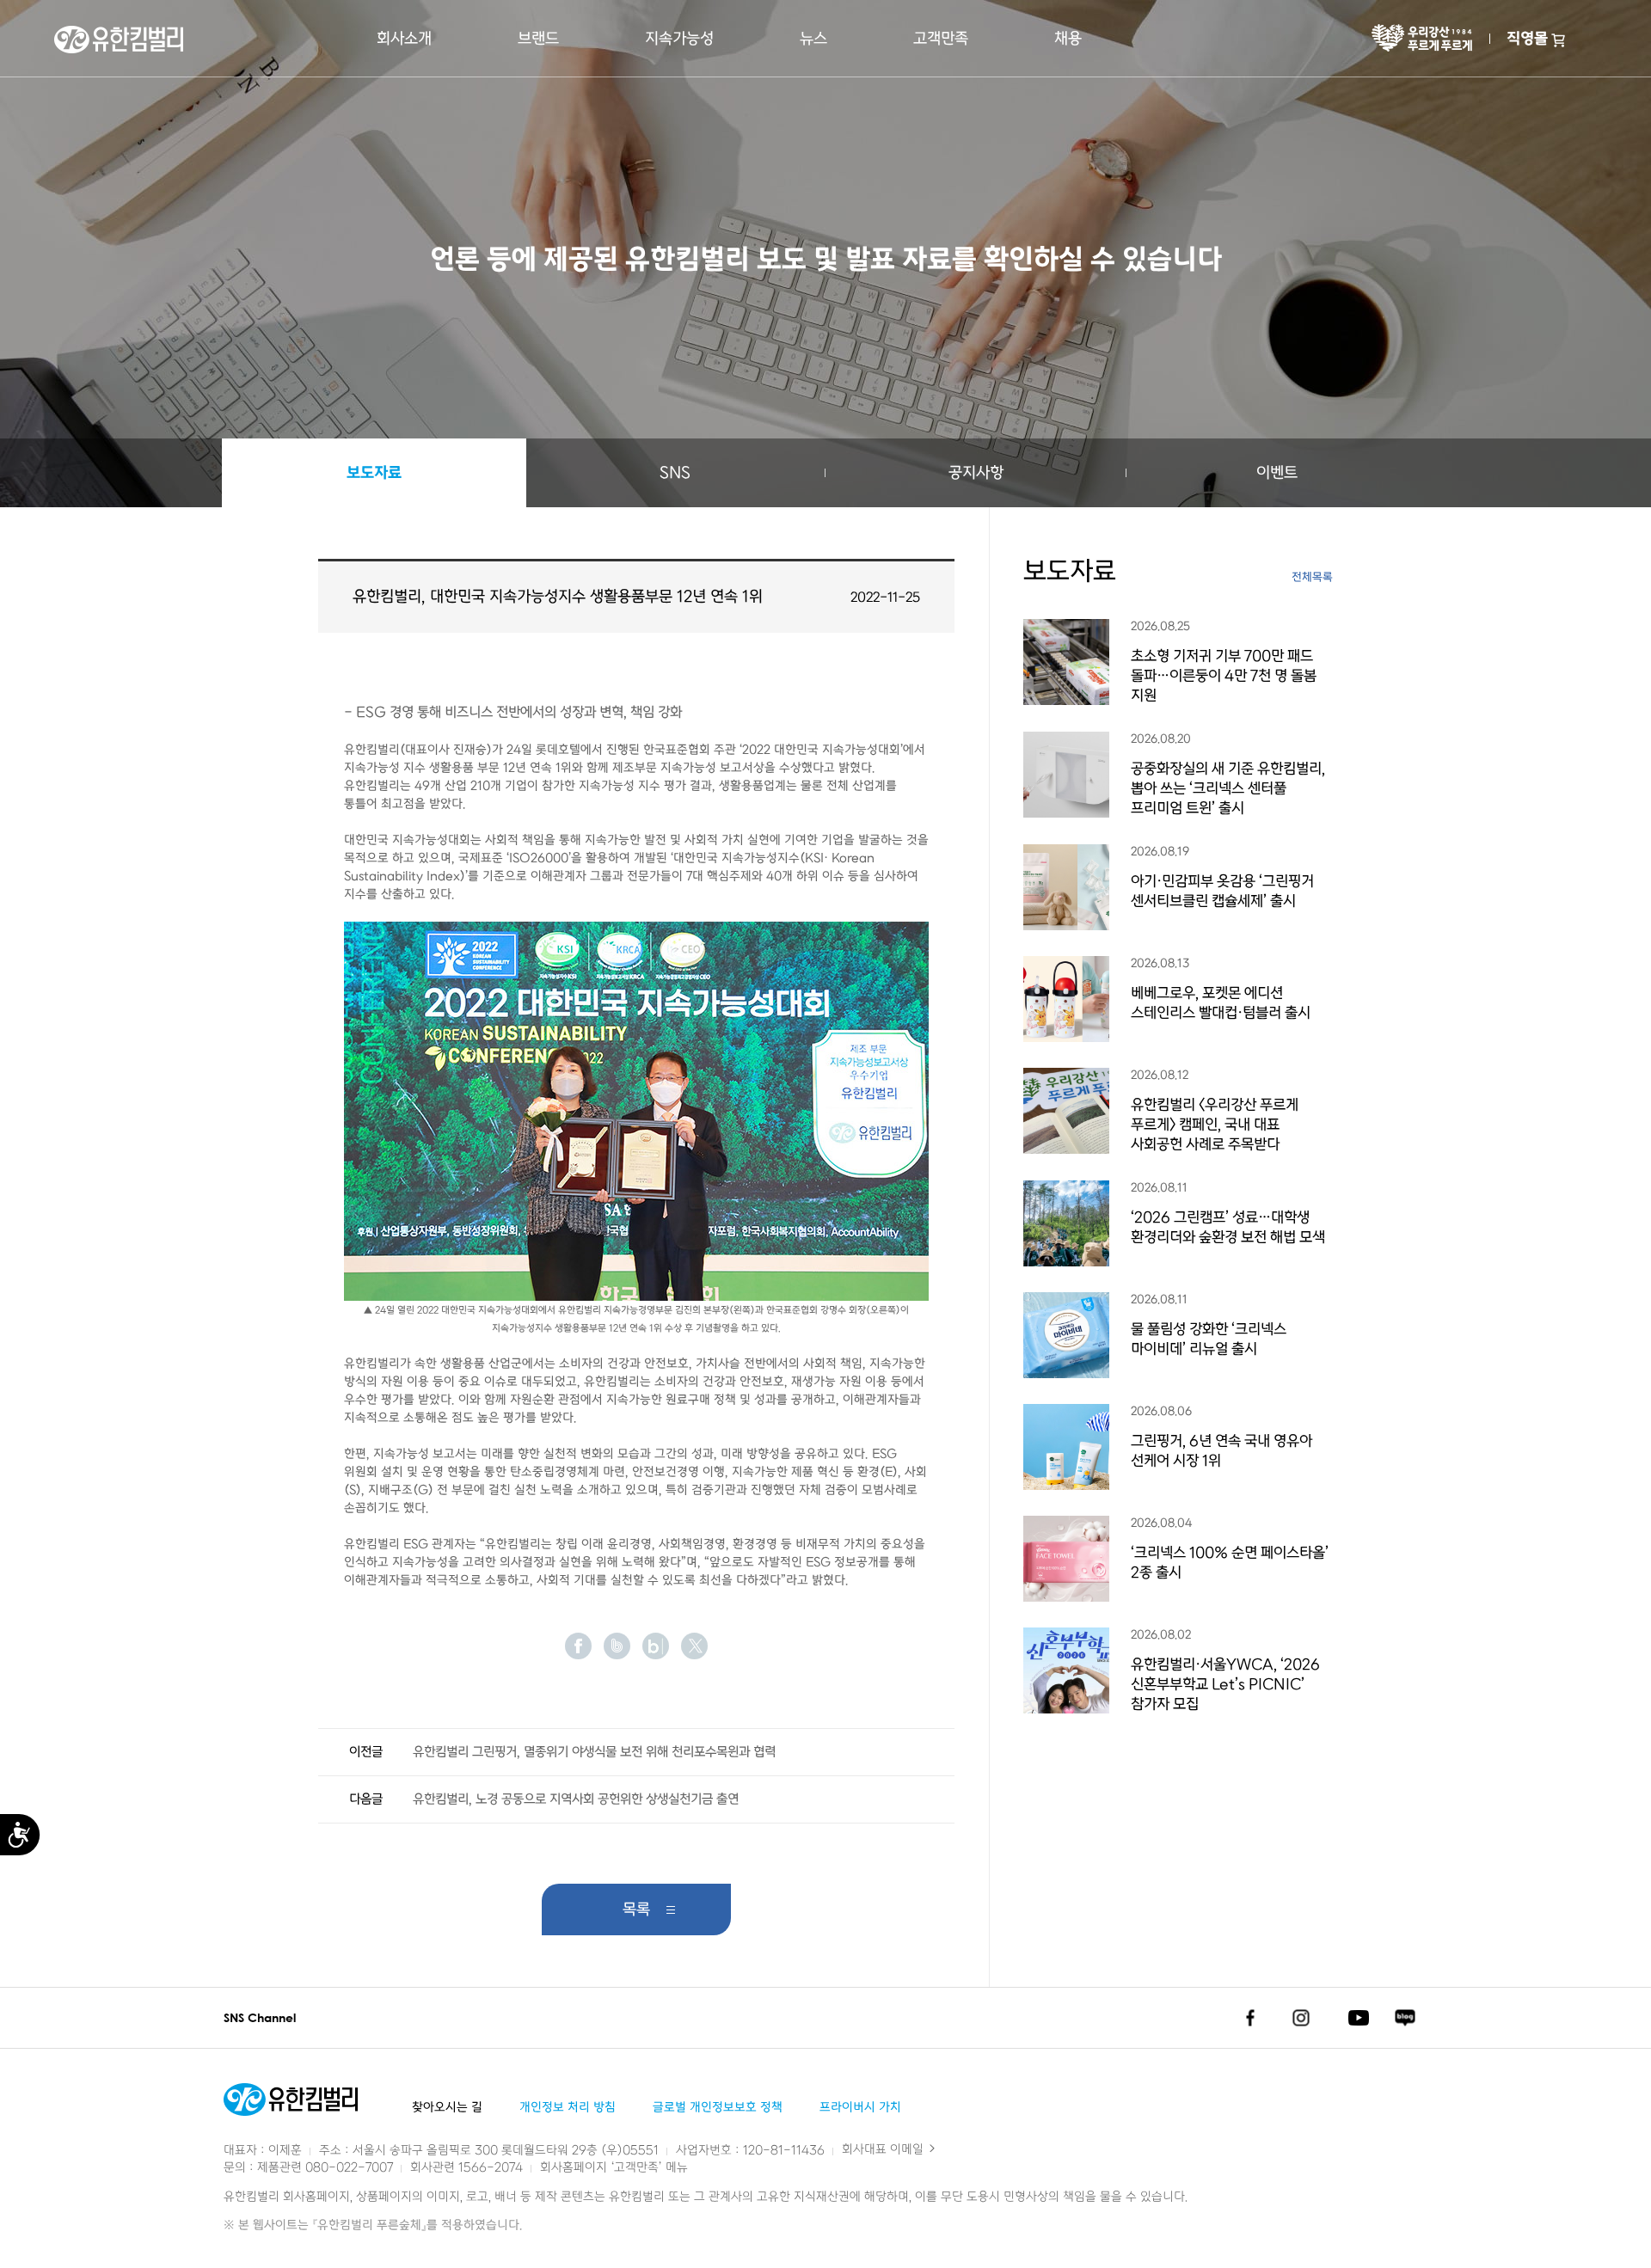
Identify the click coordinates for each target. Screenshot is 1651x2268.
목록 (636, 1909)
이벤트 (1277, 473)
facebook (578, 1646)
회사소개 (404, 39)
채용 (1068, 39)
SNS (675, 473)
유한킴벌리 (119, 40)
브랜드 (538, 39)
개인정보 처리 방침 (568, 2108)
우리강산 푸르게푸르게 (1422, 39)
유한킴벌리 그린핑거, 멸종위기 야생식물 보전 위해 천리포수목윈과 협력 (594, 1752)
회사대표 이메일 (884, 2150)
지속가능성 (679, 39)
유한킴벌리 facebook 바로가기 (1250, 2018)
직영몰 (1527, 39)
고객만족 (941, 39)
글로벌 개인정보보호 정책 (718, 2108)
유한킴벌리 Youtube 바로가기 (1359, 2018)
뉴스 (813, 39)
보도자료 (374, 473)
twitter (694, 1646)
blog (656, 1646)
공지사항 (976, 473)
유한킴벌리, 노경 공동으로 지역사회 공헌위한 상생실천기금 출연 (576, 1799)
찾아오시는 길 (447, 2108)
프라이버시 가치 (860, 2108)
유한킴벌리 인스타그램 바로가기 (1301, 2018)
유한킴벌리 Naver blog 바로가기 (1405, 2018)
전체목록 (1312, 577)
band (617, 1646)
